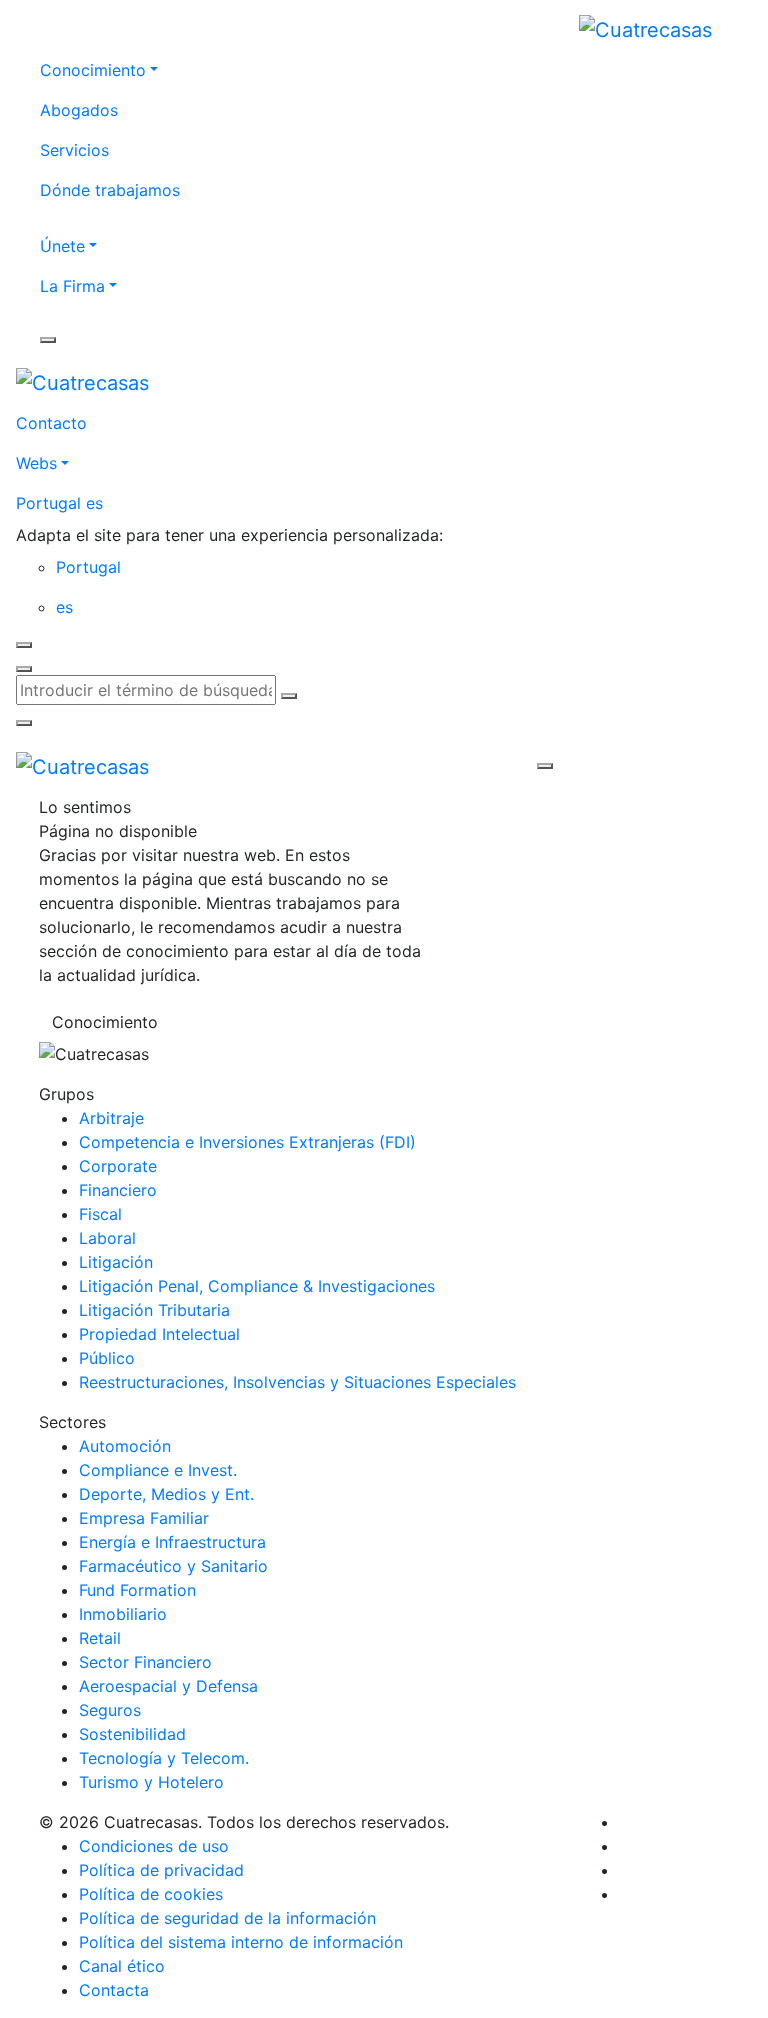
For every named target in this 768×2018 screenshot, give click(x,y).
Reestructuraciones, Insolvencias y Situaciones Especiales (297, 1382)
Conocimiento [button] (93, 70)
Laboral (107, 1238)
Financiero (118, 1190)
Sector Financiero (145, 1662)
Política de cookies (151, 1894)
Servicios (74, 150)
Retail (100, 1638)
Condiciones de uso (154, 1846)
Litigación (116, 1262)
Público (107, 1358)
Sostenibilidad (132, 1734)
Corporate (118, 1166)
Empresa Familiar (144, 1518)
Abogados (79, 110)
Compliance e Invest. (158, 1470)
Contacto (51, 423)
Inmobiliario (123, 1614)
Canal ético (122, 1966)
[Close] (24, 645)
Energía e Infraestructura (172, 1542)
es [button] (64, 607)
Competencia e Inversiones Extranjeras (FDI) (247, 1142)
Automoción (125, 1446)
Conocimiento (105, 1022)
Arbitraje (111, 1118)
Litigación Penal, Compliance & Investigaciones (257, 1286)
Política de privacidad (161, 1870)
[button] (384, 503)
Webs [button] (36, 463)
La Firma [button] (72, 286)
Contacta (114, 1990)
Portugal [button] (88, 567)
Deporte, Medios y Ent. (166, 1494)
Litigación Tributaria (154, 1310)
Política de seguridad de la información (227, 1918)
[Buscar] (289, 696)
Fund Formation (137, 1590)
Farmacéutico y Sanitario (173, 1566)
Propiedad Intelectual (159, 1334)
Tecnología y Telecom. (164, 1758)
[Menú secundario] (48, 340)
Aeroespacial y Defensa (168, 1686)
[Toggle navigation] (351, 766)
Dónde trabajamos (110, 190)
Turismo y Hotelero (151, 1782)
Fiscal (100, 1214)
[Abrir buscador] (24, 669)
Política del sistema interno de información (241, 1942)
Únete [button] (62, 246)
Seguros (110, 1710)
